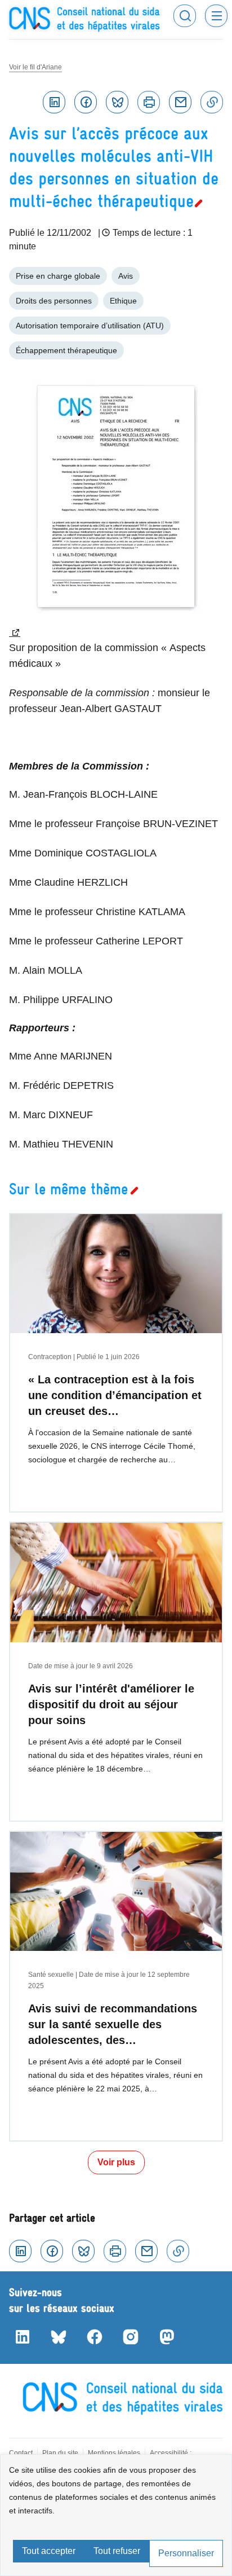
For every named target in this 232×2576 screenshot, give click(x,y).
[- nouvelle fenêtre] (116, 509)
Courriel (180, 102)
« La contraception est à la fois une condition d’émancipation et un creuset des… (115, 1395)
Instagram (131, 2337)
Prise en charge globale (58, 276)
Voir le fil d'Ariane (35, 67)
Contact (21, 2453)
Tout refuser (117, 2551)
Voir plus (116, 2162)
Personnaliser (186, 2553)
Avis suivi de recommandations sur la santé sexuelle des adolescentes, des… (113, 2024)
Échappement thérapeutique (66, 350)
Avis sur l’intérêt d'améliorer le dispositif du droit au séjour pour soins (111, 1704)
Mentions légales (114, 2453)
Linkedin (54, 102)
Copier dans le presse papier (212, 102)
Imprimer (149, 102)
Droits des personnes (54, 301)
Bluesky (117, 102)
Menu (216, 16)
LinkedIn (23, 2337)
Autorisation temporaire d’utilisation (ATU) (90, 326)
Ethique (123, 301)
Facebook (86, 102)
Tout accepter (49, 2551)
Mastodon (167, 2337)
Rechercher (185, 16)
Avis (126, 276)
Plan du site (60, 2453)
